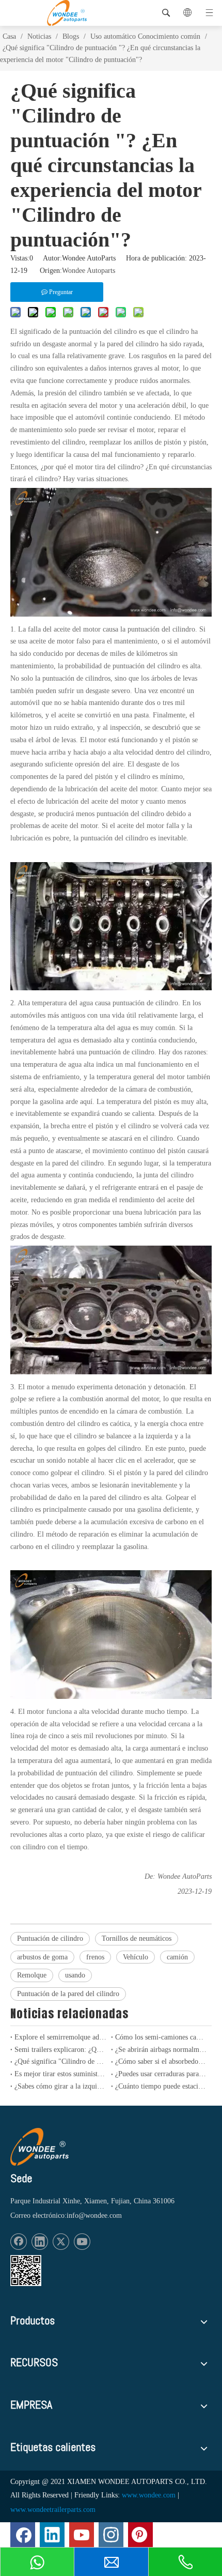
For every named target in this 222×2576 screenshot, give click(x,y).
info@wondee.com (94, 2215)
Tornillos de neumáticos (137, 1938)
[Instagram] (111, 2535)
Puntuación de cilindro (50, 1938)
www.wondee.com (149, 2495)
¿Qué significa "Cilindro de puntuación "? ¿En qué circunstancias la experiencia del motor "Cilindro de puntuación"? (61, 2061)
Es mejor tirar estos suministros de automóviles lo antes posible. (61, 2074)
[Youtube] (82, 2242)
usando (75, 1975)
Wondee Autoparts (89, 271)
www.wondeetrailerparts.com (53, 2510)
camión (177, 1957)
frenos (95, 1957)
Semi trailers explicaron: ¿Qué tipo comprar (61, 2050)
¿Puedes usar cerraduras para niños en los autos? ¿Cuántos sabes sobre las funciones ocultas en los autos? (161, 2074)
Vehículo (136, 1957)
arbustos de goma (42, 1957)
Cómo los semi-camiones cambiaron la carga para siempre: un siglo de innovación (161, 2037)
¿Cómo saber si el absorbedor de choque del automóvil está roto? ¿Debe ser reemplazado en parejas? (161, 2061)
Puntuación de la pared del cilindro (68, 1994)
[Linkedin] (40, 2242)
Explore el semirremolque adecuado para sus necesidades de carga (61, 2037)
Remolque (32, 1975)
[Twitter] (61, 2242)
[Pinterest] (140, 2535)
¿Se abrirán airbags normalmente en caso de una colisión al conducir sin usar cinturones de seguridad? (161, 2050)
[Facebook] (19, 2242)
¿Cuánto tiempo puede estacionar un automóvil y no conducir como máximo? (161, 2086)
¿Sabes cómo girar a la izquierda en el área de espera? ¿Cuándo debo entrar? (61, 2086)
